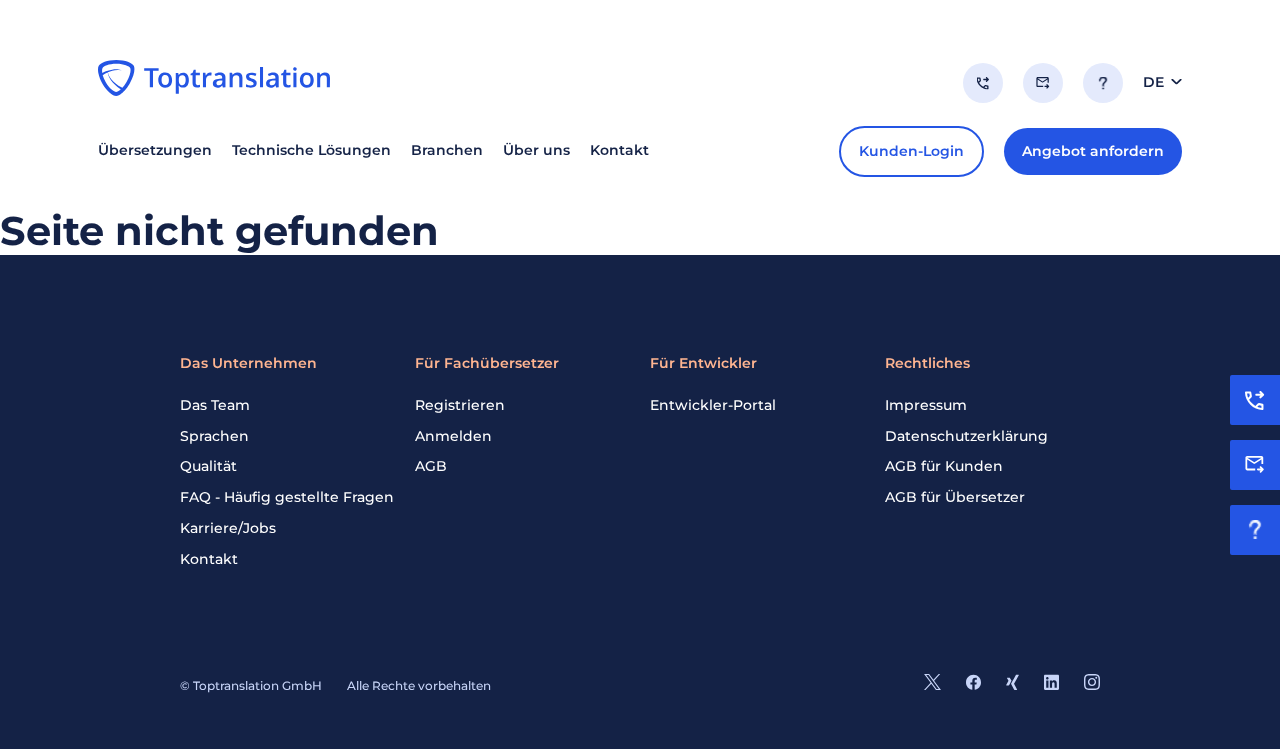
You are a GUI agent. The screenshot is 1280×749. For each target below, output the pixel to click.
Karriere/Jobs (228, 528)
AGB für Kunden (944, 466)
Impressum (926, 405)
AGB (431, 466)
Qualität (208, 466)
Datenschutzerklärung (966, 436)
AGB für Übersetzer (955, 497)
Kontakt (209, 559)
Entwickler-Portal (713, 405)
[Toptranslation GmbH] (214, 78)
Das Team (215, 405)
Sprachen (214, 436)
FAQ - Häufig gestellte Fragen (287, 497)
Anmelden (453, 436)
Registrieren (460, 405)
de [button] (1153, 82)
